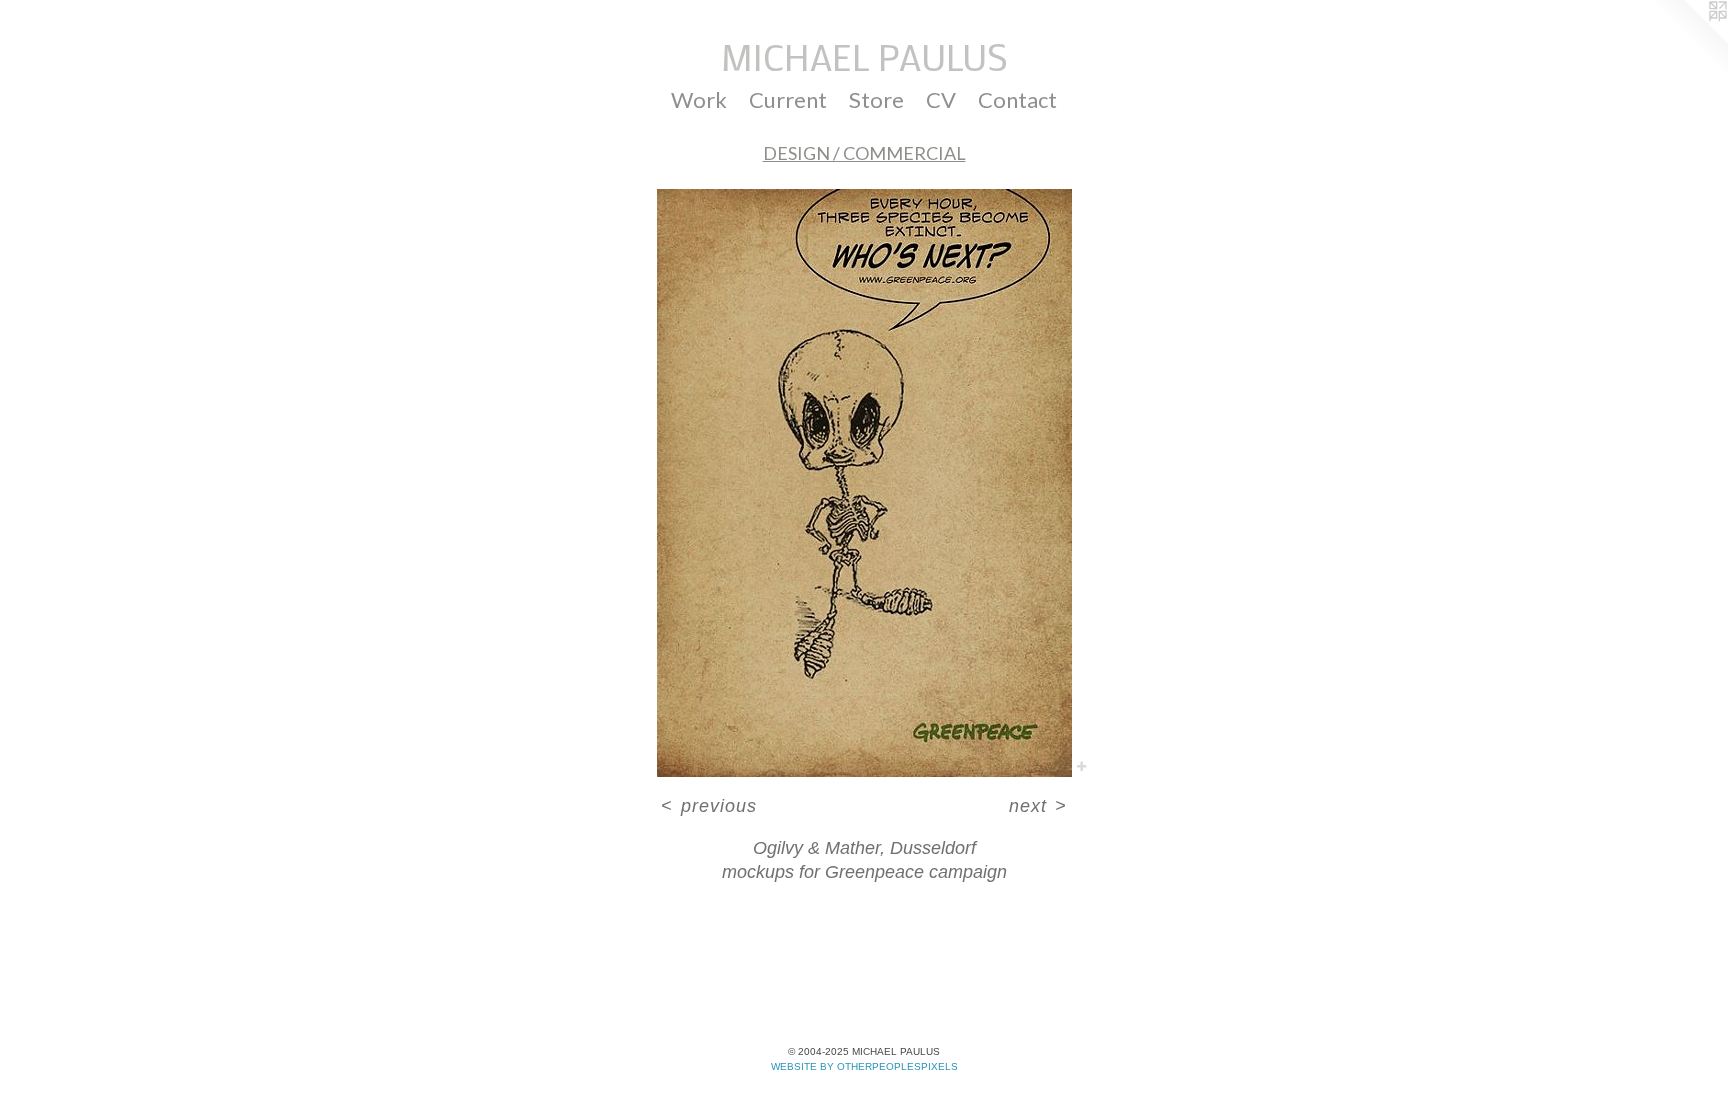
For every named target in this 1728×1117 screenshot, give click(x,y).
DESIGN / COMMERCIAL (864, 153)
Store (876, 99)
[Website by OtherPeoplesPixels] (1688, 40)
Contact (1017, 99)
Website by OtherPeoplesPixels (864, 1066)
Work (699, 99)
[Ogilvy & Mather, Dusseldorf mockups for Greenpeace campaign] (864, 483)
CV (941, 99)
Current (788, 99)
